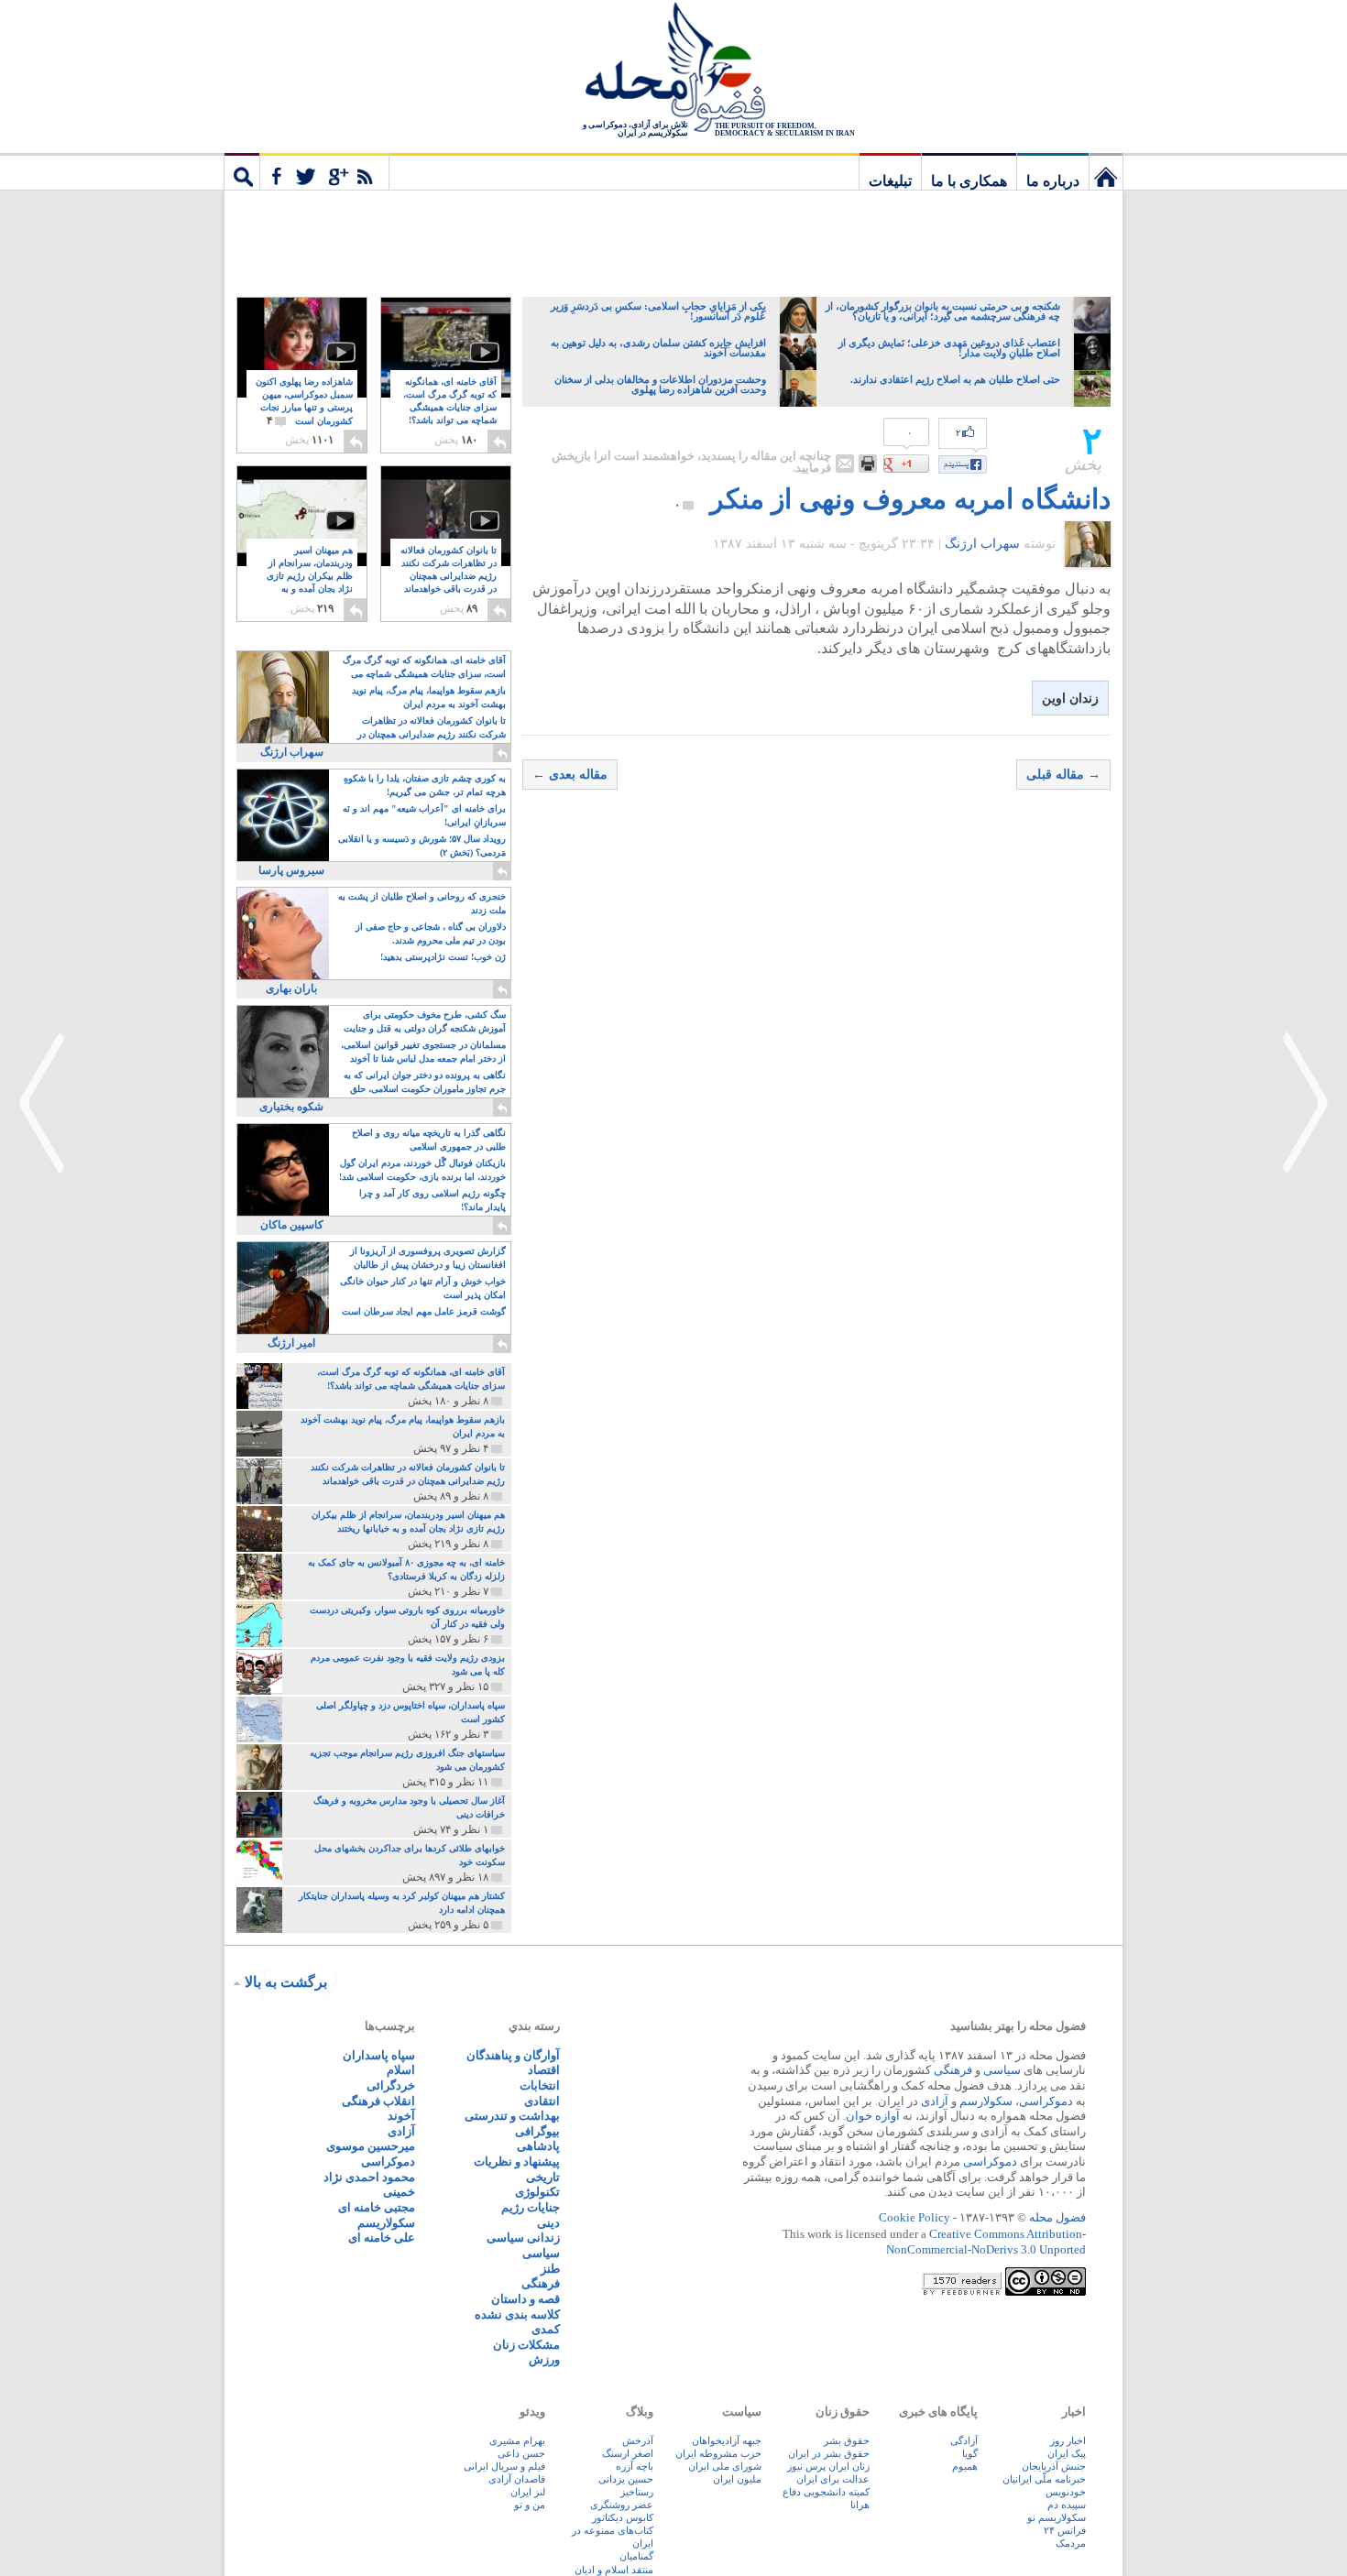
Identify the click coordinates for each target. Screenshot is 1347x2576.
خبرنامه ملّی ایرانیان (1044, 2479)
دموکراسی (1046, 2101)
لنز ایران (528, 2492)
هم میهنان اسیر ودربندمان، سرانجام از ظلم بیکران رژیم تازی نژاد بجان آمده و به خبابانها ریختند (310, 577)
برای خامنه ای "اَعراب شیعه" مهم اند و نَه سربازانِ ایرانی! (424, 815)
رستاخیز (637, 2492)
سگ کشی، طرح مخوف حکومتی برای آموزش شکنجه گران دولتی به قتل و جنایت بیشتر (425, 1023)
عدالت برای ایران (833, 2479)
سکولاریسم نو (1057, 2517)
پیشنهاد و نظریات (517, 2161)
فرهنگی (953, 2070)
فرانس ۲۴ (1065, 2530)
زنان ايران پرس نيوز (828, 2466)
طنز (550, 2269)
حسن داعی (521, 2453)
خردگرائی (391, 2085)
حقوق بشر (847, 2440)
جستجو (242, 171)
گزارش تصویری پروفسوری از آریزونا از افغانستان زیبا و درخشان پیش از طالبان (428, 1258)
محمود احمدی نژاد (369, 2177)
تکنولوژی (537, 2192)
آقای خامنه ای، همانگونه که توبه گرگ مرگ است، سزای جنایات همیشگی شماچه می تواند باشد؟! (450, 408)
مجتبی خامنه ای (377, 2207)
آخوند (401, 2116)
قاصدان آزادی (517, 2479)
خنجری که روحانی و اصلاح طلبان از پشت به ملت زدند (422, 903)
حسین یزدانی (626, 2479)
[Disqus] (816, 1065)
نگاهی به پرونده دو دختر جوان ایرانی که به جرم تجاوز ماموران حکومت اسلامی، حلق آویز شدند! (425, 1083)
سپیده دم (1067, 2505)
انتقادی (542, 2101)
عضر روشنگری (622, 2505)
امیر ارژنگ (291, 1343)
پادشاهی (538, 2146)
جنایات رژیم (531, 2207)
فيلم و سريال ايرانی (504, 2466)
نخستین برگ (1106, 171)
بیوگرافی (537, 2131)
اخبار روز (1068, 2440)
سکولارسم (986, 2101)
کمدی (546, 2329)
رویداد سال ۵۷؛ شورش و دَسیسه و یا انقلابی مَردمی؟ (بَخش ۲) (422, 846)
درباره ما (1053, 181)
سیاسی (1002, 2070)
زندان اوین (1070, 699)
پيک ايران (1067, 2453)
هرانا (860, 2505)
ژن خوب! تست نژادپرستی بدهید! (443, 957)
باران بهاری (291, 988)
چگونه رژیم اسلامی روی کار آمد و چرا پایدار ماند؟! (433, 1200)
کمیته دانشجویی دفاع (826, 2492)
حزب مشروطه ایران (718, 2453)
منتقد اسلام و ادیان (614, 2570)
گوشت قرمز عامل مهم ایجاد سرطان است (424, 1311)
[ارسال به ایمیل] (845, 464)
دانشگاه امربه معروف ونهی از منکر (910, 499)
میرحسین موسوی (371, 2146)
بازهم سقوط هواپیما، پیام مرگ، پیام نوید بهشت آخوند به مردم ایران (429, 697)
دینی (548, 2223)
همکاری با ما (969, 181)
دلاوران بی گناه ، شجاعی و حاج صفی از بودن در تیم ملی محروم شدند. (431, 933)
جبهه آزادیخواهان (727, 2440)
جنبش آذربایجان (1054, 2466)
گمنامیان (636, 2556)
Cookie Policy (914, 2217)
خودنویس (1066, 2492)
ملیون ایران (737, 2479)
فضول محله (673, 69)
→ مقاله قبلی (1063, 775)
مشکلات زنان (526, 2345)
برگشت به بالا (286, 1982)
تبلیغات (890, 181)
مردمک (1071, 2543)
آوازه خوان (873, 2116)
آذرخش (638, 2440)
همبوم (965, 2466)
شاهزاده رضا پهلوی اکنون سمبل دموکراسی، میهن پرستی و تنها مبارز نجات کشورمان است (304, 402)
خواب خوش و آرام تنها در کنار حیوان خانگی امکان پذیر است (423, 1288)
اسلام (401, 2070)
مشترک (324, 171)
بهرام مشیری (517, 2440)
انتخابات (540, 2085)
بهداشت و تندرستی (512, 2116)
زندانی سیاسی (523, 2238)
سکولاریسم (386, 2223)
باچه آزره (635, 2466)
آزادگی (964, 2440)
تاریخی (543, 2177)
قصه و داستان (526, 2299)
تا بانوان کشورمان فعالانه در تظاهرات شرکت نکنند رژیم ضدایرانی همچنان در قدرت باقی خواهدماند (449, 577)
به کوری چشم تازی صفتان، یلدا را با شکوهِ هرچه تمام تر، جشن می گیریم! (425, 785)
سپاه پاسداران (379, 2055)
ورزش (544, 2359)
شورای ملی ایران (725, 2466)
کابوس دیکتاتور (623, 2517)
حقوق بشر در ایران (829, 2453)
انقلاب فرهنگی (378, 2101)
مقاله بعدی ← (570, 775)
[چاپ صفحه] (868, 464)
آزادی (935, 2101)
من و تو (530, 2505)
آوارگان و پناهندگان (513, 2055)
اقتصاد (544, 2070)
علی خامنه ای (382, 2238)
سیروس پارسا (291, 870)
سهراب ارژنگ (982, 544)
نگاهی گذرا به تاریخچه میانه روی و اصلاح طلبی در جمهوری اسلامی (429, 1140)
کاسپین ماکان (292, 1225)
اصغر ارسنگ (628, 2453)
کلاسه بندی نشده (517, 2314)
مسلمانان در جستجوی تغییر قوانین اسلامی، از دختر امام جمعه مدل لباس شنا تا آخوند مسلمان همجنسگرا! (423, 1053)
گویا (970, 2453)
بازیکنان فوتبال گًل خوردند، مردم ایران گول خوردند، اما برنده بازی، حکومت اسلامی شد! (422, 1170)
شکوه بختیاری (291, 1107)
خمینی (399, 2192)
